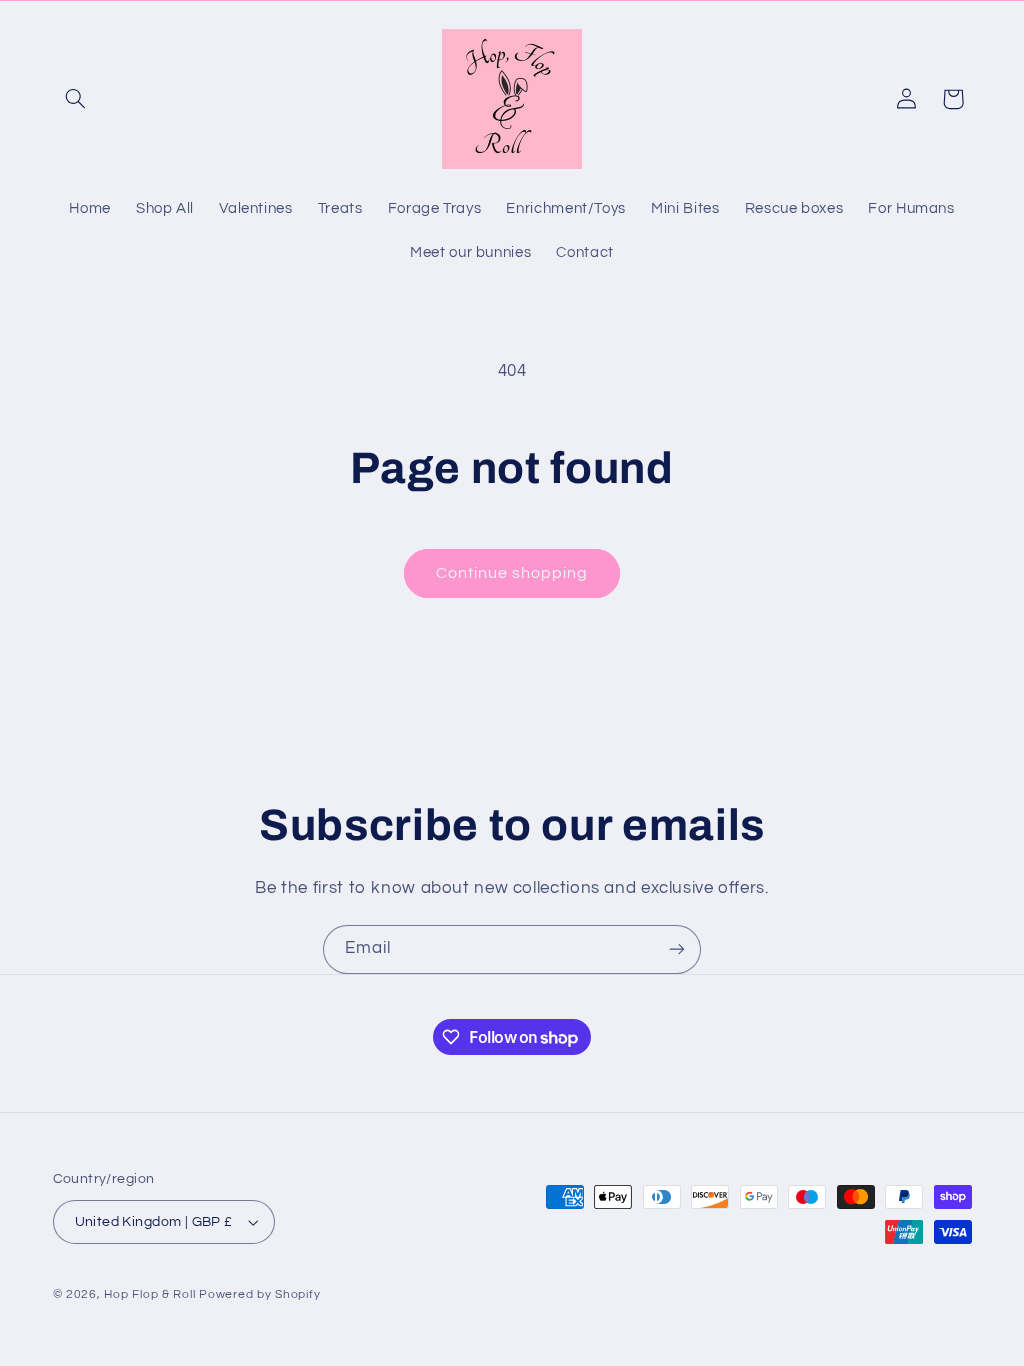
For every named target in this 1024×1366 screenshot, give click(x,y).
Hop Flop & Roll (149, 1294)
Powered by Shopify (259, 1294)
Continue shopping (512, 573)
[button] (76, 99)
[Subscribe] (677, 949)
